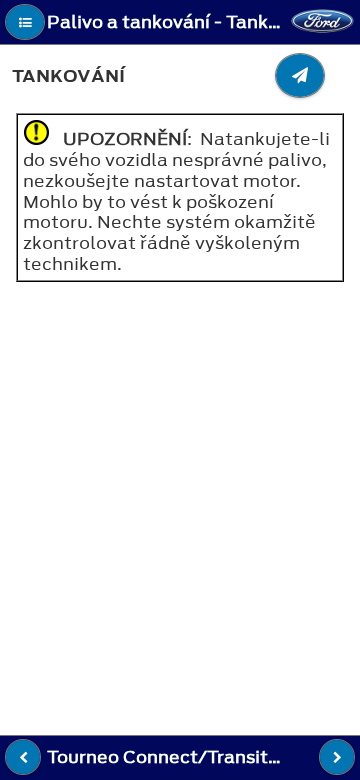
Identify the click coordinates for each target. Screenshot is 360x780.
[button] (25, 22)
